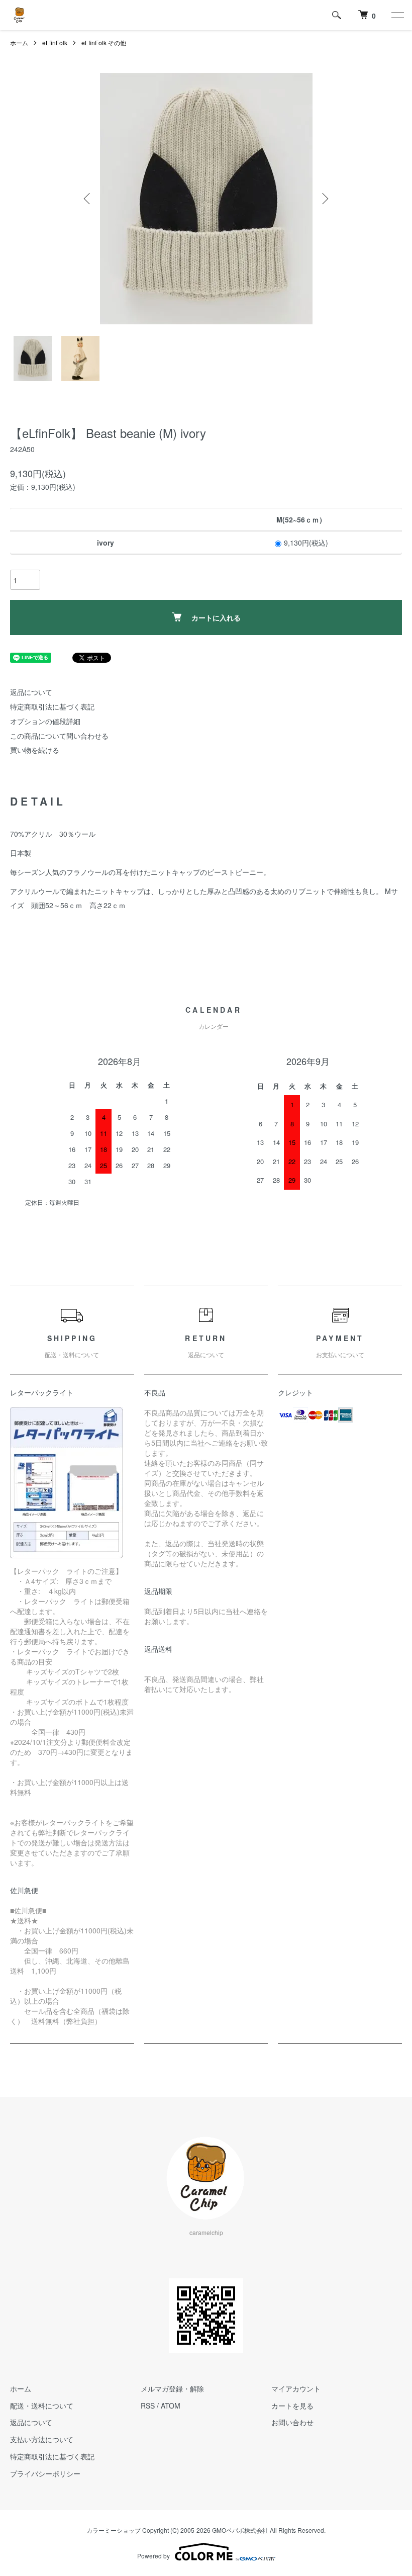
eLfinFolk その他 (104, 42)
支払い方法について (42, 2439)
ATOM (171, 2406)
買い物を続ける (35, 750)
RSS (148, 2406)
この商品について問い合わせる (59, 736)
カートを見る (292, 2406)
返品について (31, 692)
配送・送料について (42, 2406)
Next (324, 199)
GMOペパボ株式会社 (240, 2530)
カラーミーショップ (114, 2530)
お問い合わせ (292, 2422)
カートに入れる (216, 617)
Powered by (153, 2556)
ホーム (19, 42)
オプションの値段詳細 (45, 721)
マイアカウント (296, 2388)
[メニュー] (397, 15)
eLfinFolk (55, 42)
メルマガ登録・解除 (172, 2388)
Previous (88, 199)
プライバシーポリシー (45, 2473)
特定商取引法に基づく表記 (52, 706)
